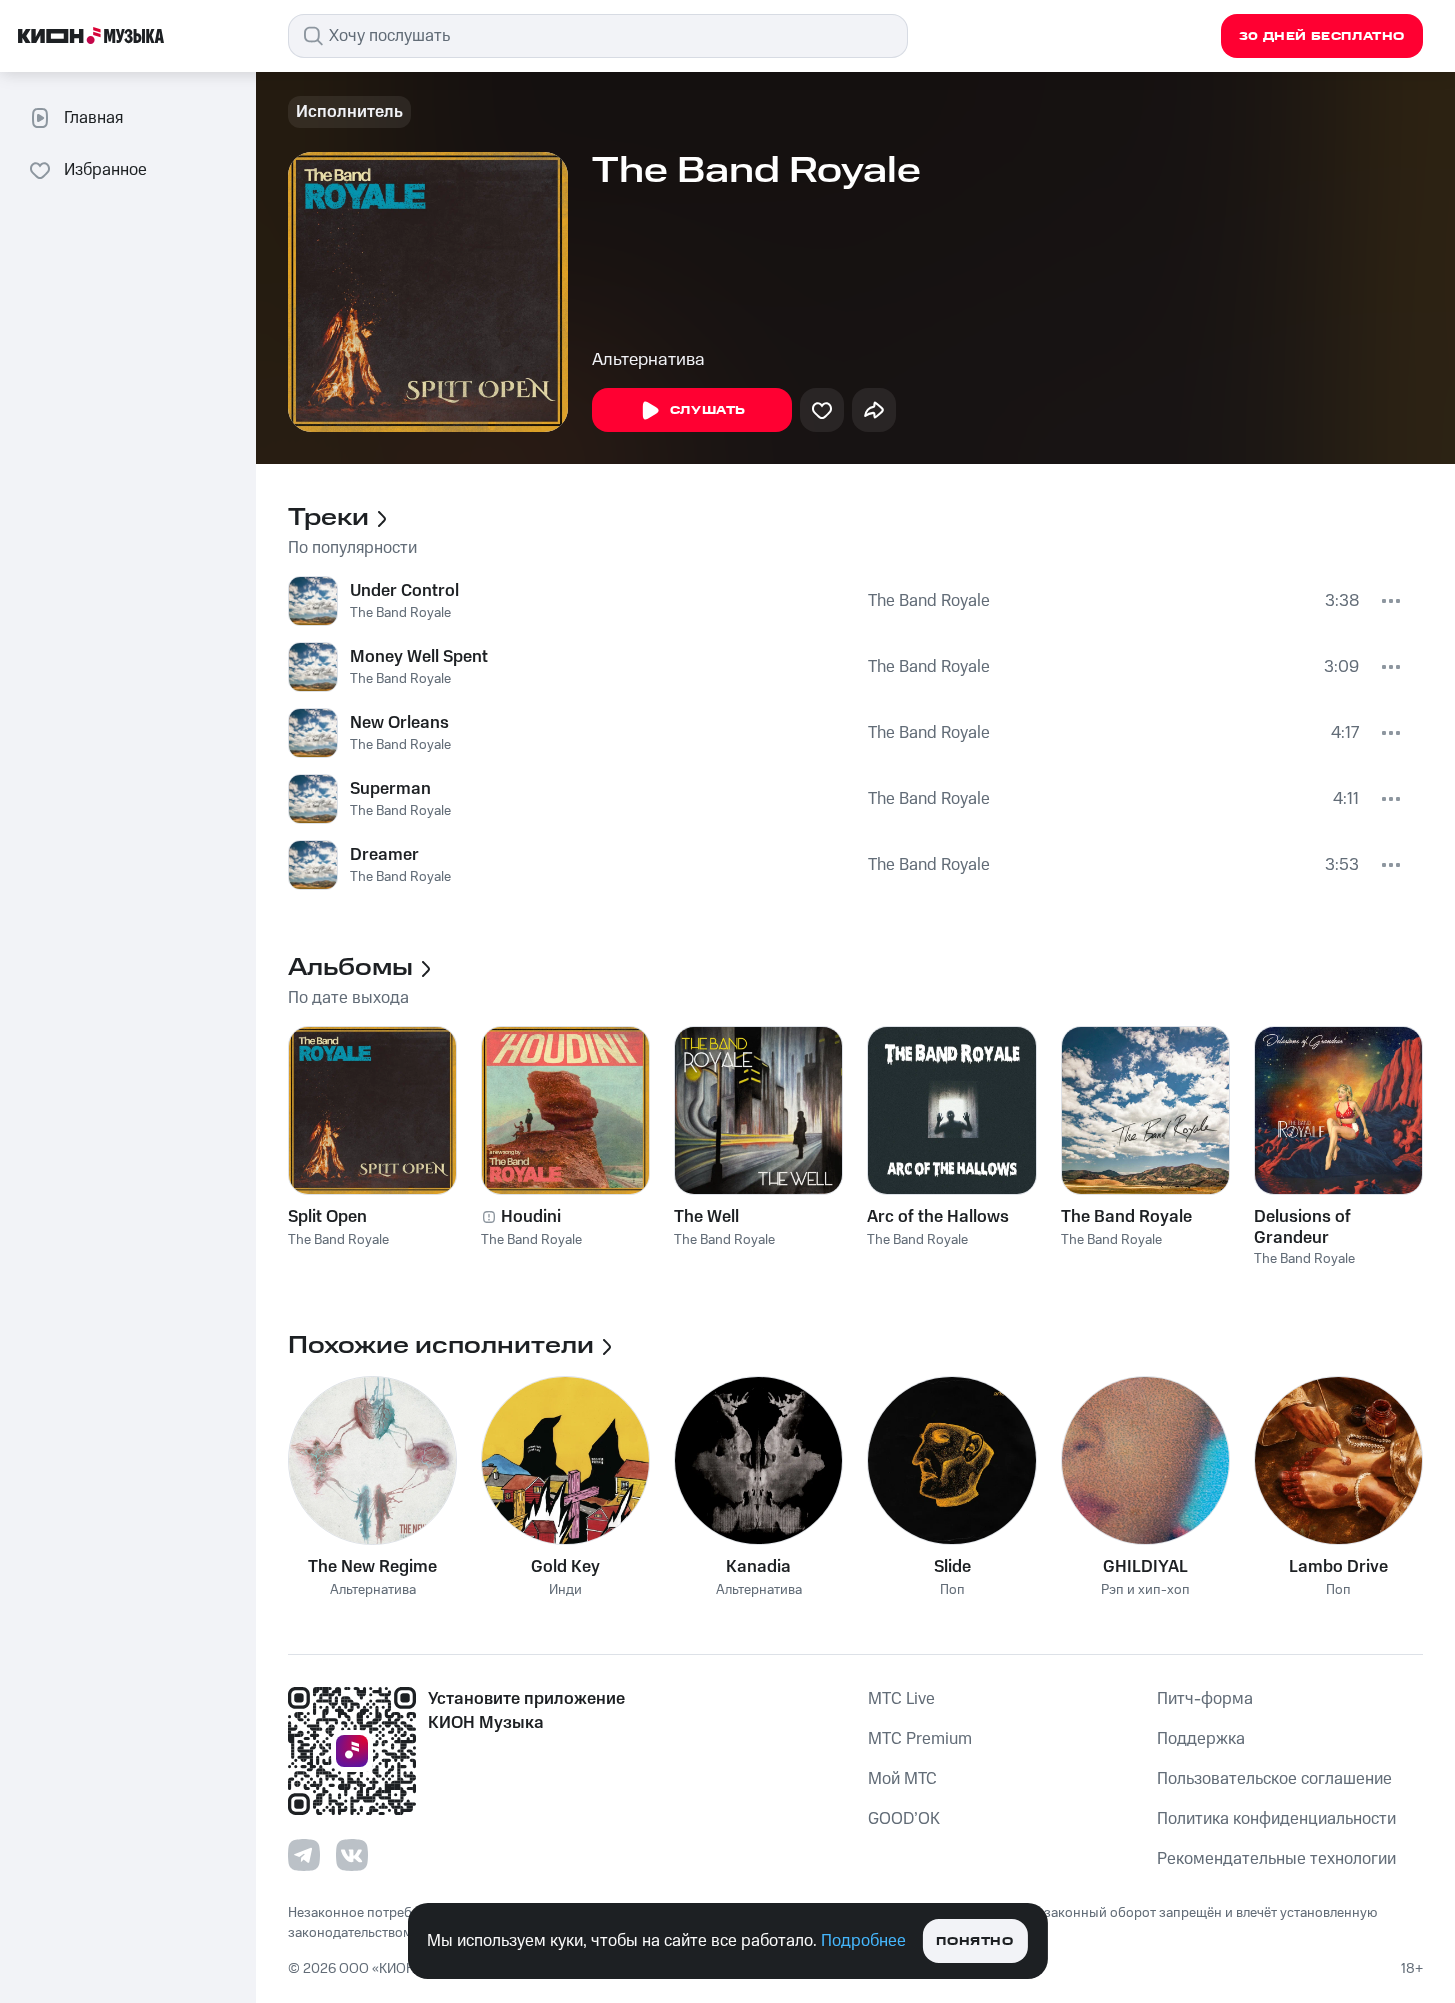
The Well (706, 1217)
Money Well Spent (419, 657)
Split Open (327, 1217)
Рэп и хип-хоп (1145, 1590)
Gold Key (565, 1567)
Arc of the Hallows (938, 1217)
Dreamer (384, 855)
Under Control (404, 591)
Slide (952, 1567)
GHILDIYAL (1145, 1567)
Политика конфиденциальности (1276, 1819)
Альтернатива (648, 360)
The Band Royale (400, 613)
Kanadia (758, 1567)
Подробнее (863, 1941)
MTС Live (901, 1699)
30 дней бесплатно (1322, 36)
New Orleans (399, 723)
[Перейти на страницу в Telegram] (304, 1855)
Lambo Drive (1338, 1567)
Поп (952, 1590)
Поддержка (1201, 1739)
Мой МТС (902, 1779)
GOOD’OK (904, 1819)
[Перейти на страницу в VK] (352, 1855)
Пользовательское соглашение (1274, 1779)
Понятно (974, 1941)
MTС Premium (920, 1739)
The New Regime (372, 1567)
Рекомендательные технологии (1276, 1859)
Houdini (531, 1217)
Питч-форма (1205, 1699)
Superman (390, 789)
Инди (565, 1590)
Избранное (105, 170)
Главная (93, 118)
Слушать (708, 410)
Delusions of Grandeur (1302, 1227)
